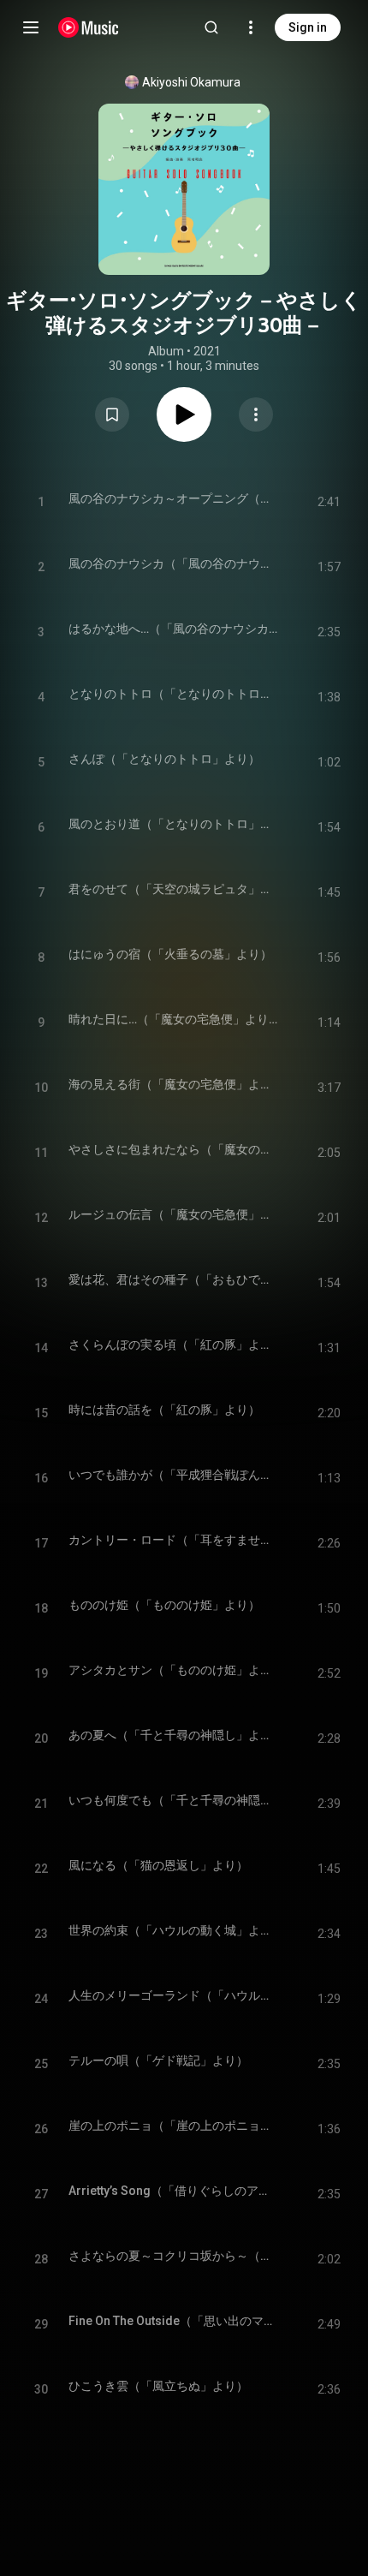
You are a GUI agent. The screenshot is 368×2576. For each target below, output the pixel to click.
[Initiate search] (211, 27)
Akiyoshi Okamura (191, 82)
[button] (112, 414)
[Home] (89, 27)
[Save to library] (112, 414)
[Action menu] (256, 414)
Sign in (308, 27)
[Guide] (31, 27)
